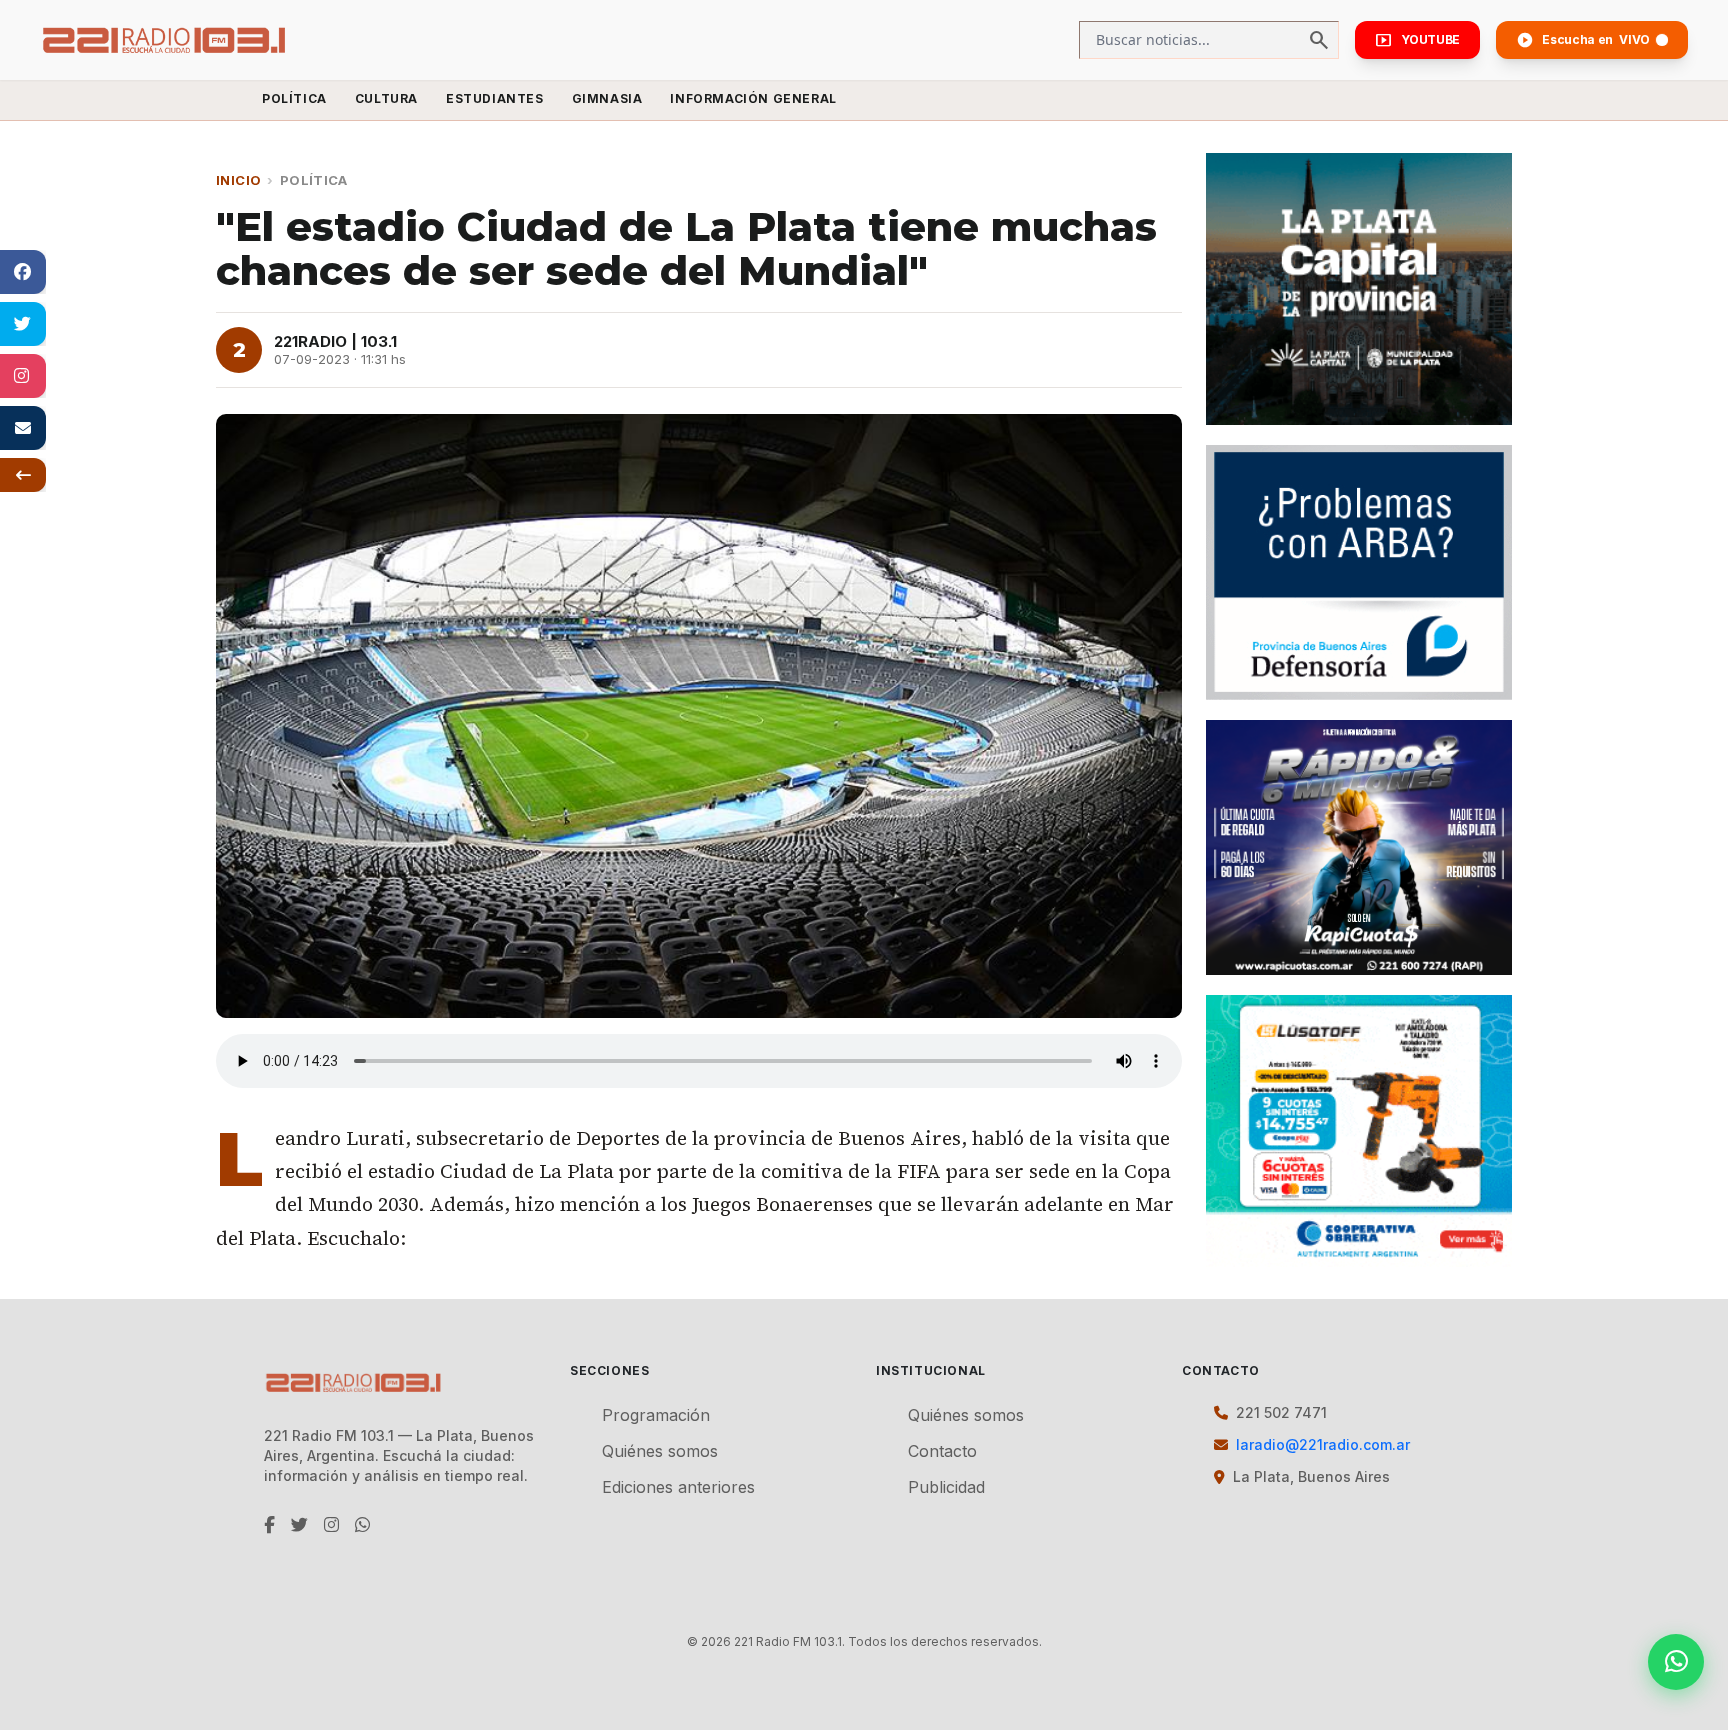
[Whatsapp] (1676, 1662)
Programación (656, 1415)
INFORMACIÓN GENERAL (753, 98)
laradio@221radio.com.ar (1323, 1444)
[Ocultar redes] (23, 475)
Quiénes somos (660, 1451)
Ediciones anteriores (678, 1487)
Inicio (238, 180)
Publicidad (946, 1487)
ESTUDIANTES (495, 98)
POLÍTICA (294, 98)
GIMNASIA (607, 98)
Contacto (942, 1451)
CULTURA (386, 98)
